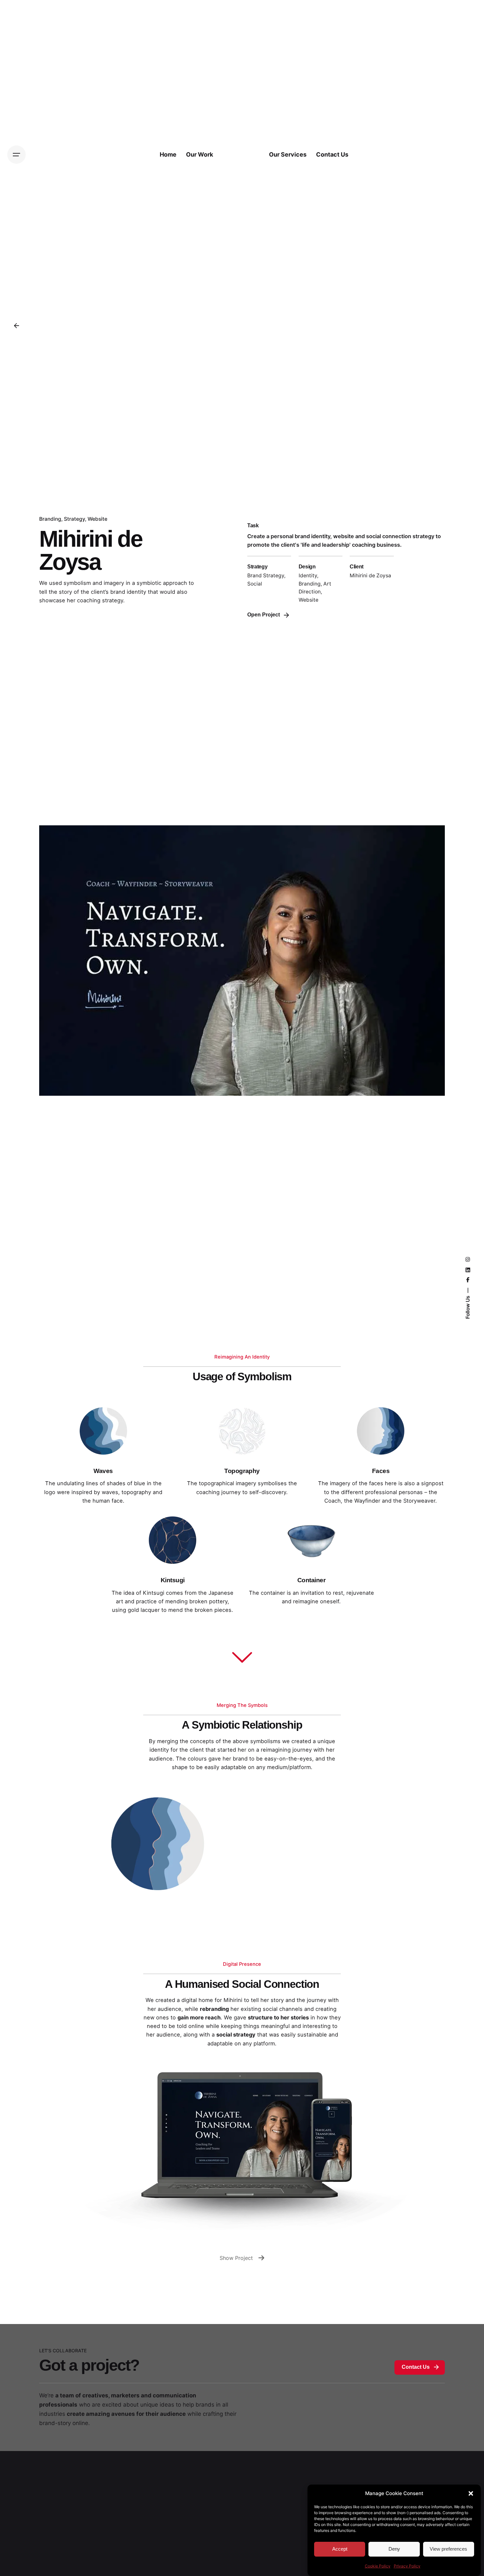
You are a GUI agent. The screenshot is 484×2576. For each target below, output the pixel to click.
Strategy (74, 519)
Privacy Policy (407, 2566)
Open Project (264, 615)
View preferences (448, 2549)
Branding (50, 519)
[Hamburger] (16, 155)
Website (97, 519)
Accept (340, 2549)
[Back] (16, 326)
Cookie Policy (378, 2566)
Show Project (236, 2258)
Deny (394, 2549)
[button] (471, 2493)
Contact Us (416, 2367)
